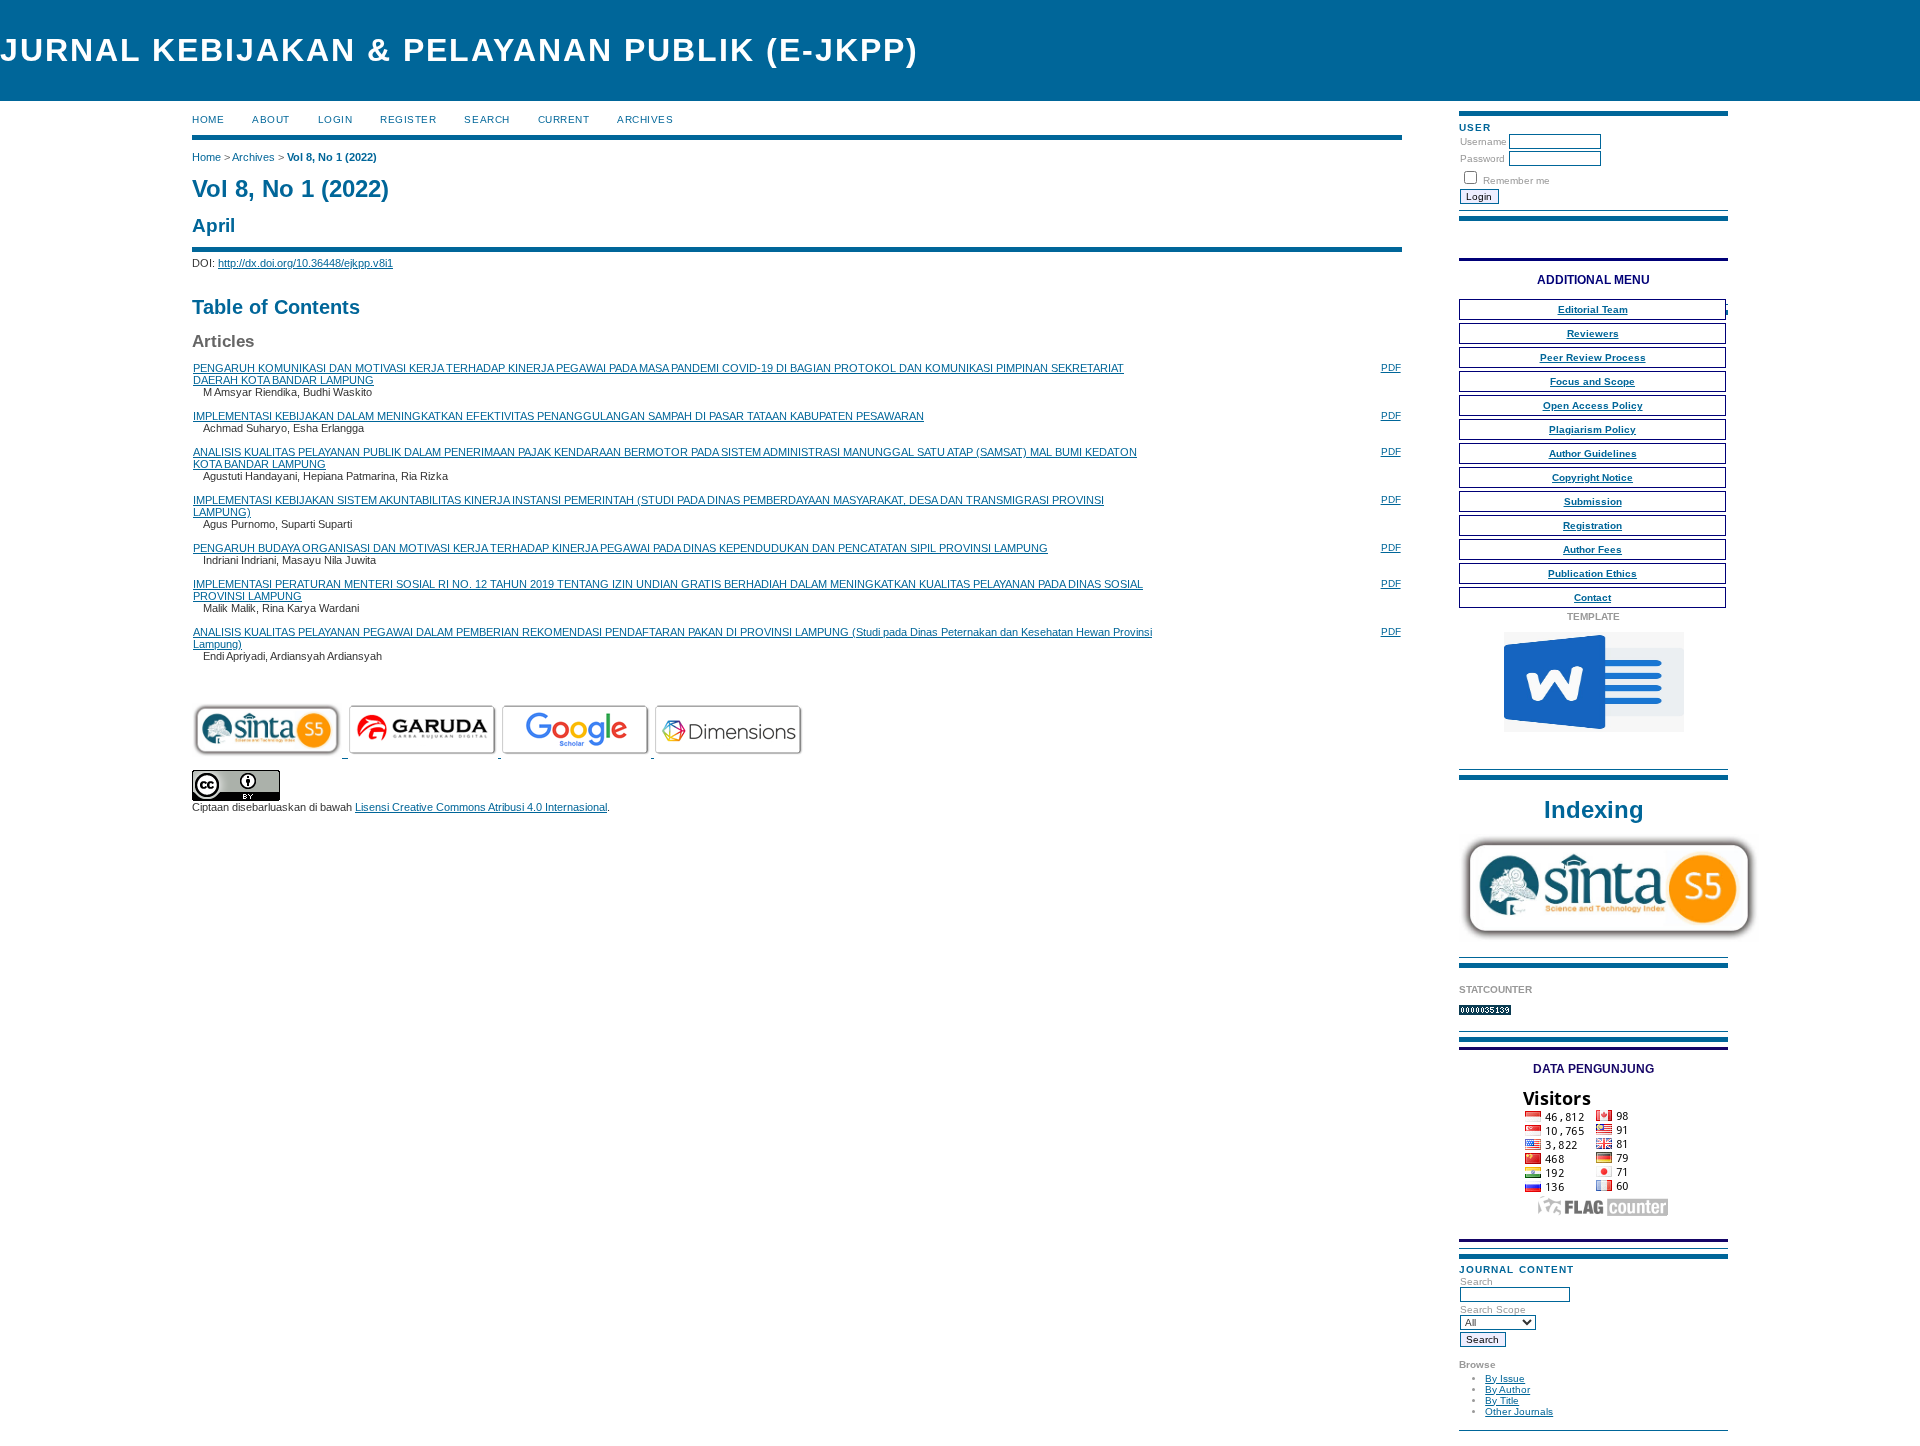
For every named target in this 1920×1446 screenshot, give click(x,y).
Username (1483, 141)
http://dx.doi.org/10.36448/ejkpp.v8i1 (305, 263)
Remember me (1516, 180)
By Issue (1505, 1378)
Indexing (1594, 809)
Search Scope (1493, 1309)
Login (335, 119)
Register (408, 119)
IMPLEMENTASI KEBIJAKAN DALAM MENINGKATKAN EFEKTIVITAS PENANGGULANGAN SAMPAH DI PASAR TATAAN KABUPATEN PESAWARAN (558, 416)
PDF (1391, 367)
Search (1476, 1281)
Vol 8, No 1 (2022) (332, 157)
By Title (1502, 1400)
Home (208, 119)
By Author (1507, 1389)
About (271, 119)
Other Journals (1519, 1411)
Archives (645, 119)
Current (564, 119)
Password (1482, 158)
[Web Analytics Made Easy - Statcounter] (1485, 1011)
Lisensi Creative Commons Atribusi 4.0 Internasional (481, 807)
